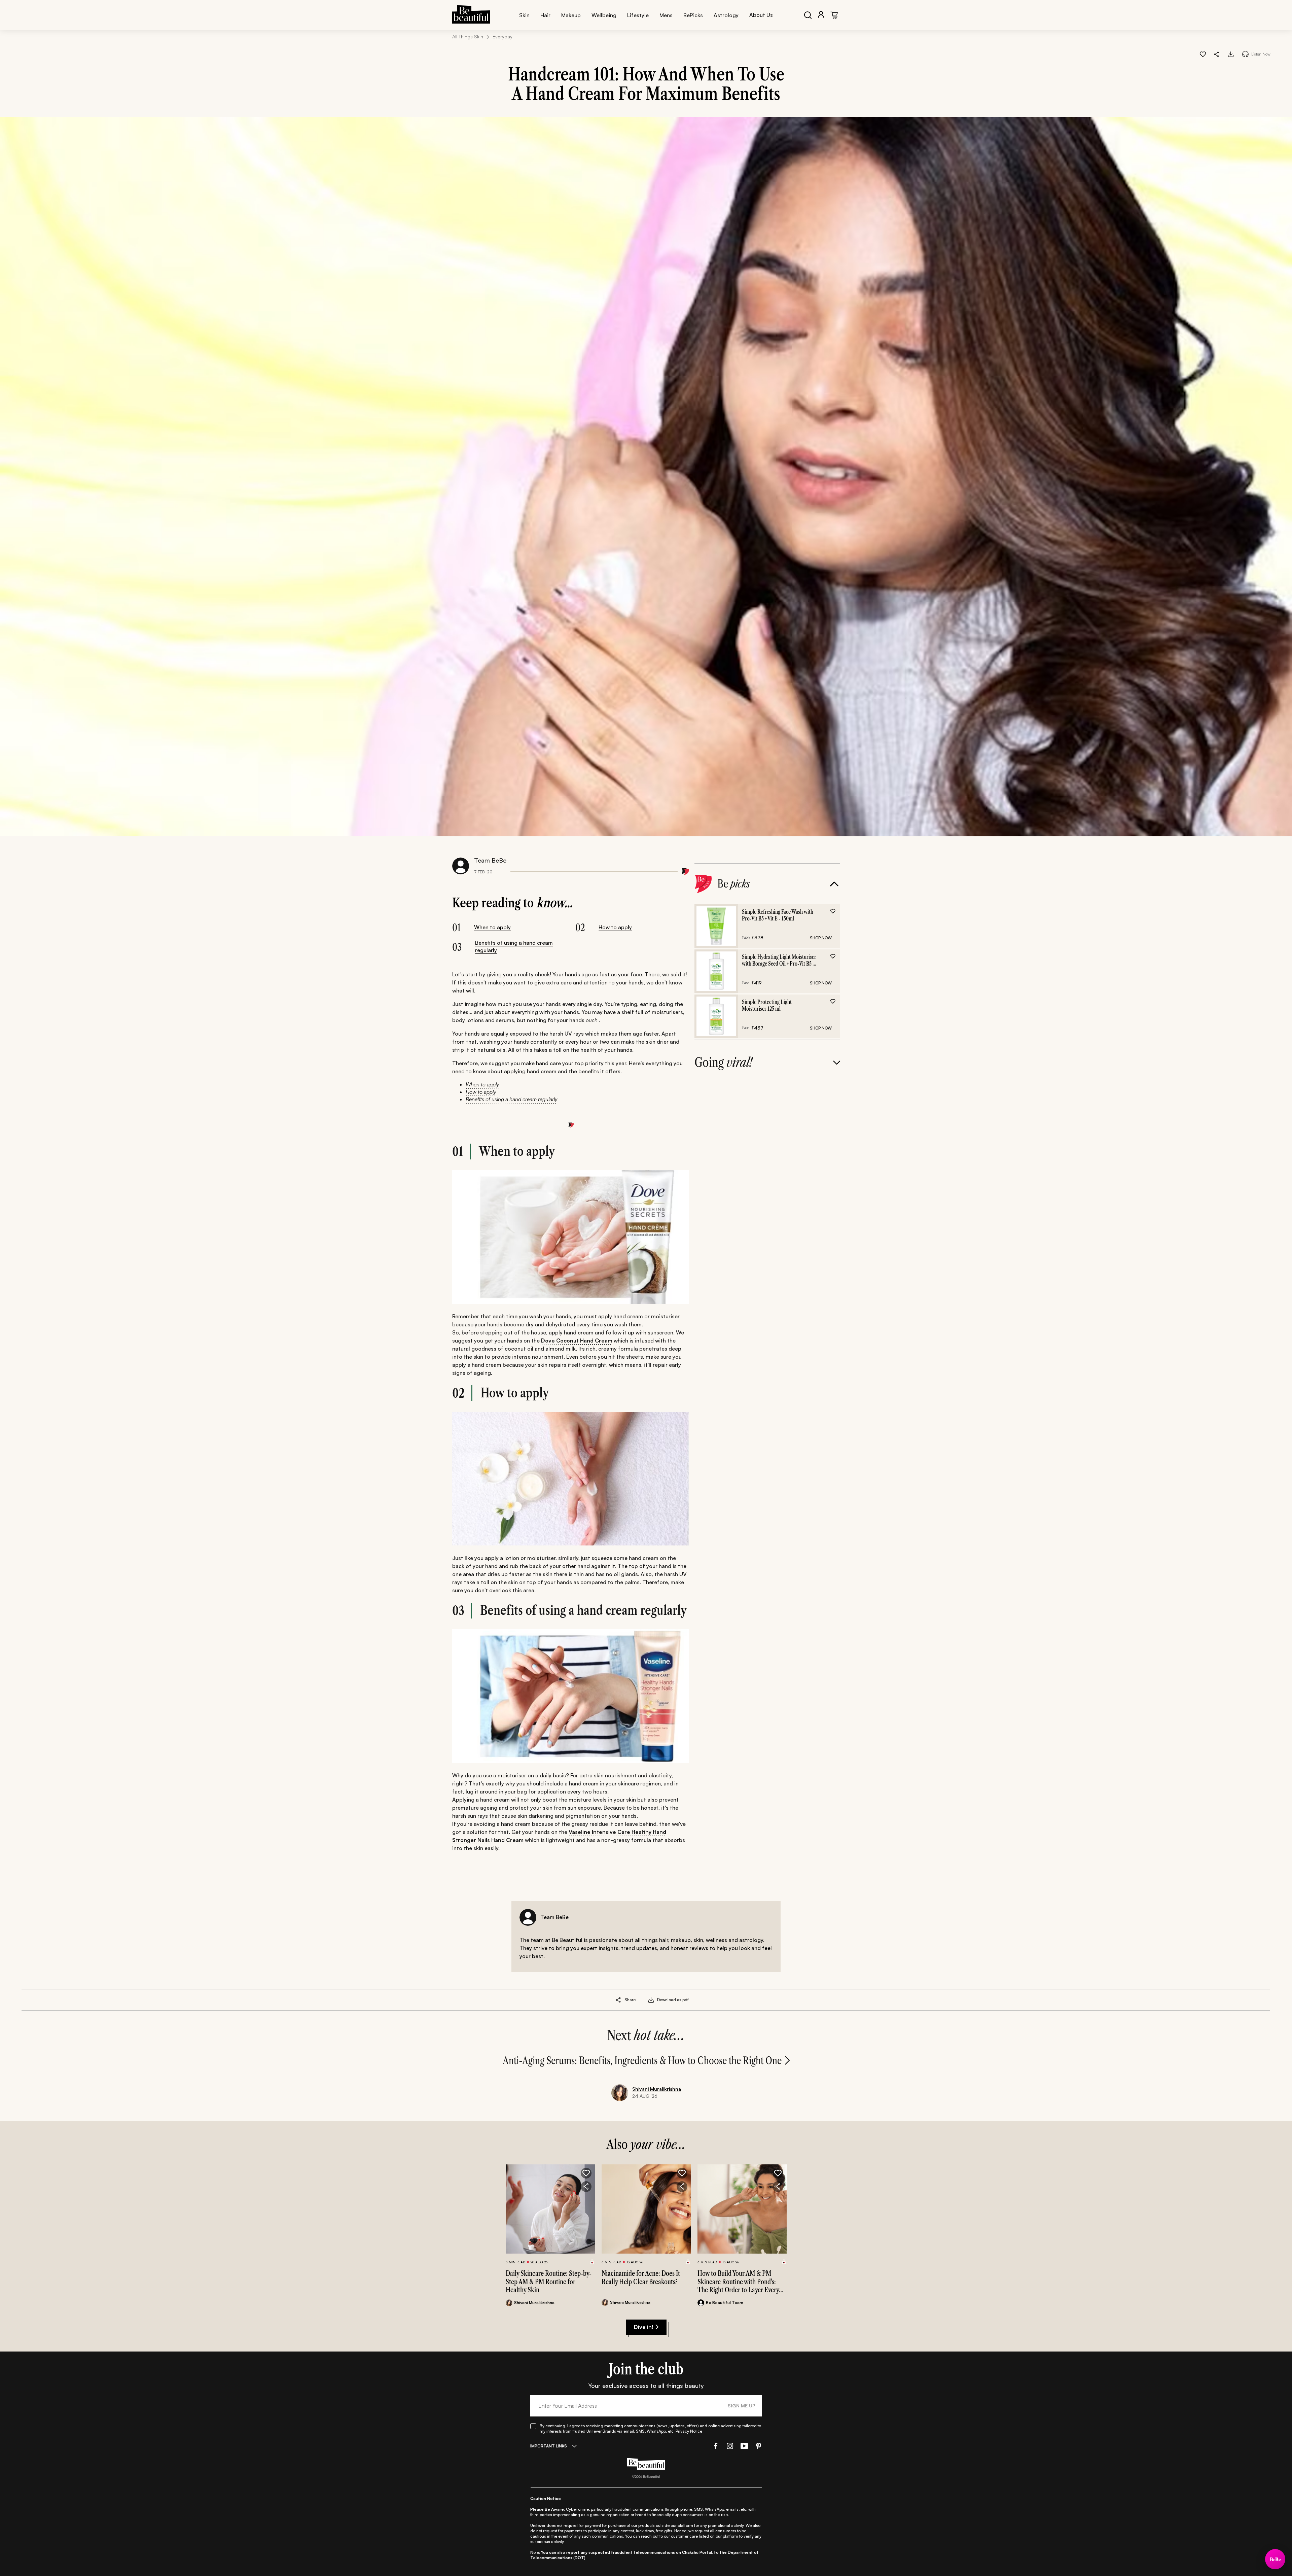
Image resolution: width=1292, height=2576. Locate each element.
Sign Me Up (742, 2406)
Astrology (726, 15)
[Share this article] (619, 2000)
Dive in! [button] (643, 2327)
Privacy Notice (689, 2431)
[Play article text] (1245, 54)
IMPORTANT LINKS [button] (549, 2446)
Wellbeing (604, 15)
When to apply (492, 927)
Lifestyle (638, 15)
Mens (666, 15)
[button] (1217, 54)
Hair (545, 15)
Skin (524, 15)
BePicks (693, 15)
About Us (761, 15)
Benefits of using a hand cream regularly (514, 946)
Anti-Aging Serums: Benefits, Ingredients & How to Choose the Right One (642, 2061)
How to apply (615, 927)
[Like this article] (1203, 54)
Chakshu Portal (697, 2552)
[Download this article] (1231, 54)
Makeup (571, 15)
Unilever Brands (601, 2431)
